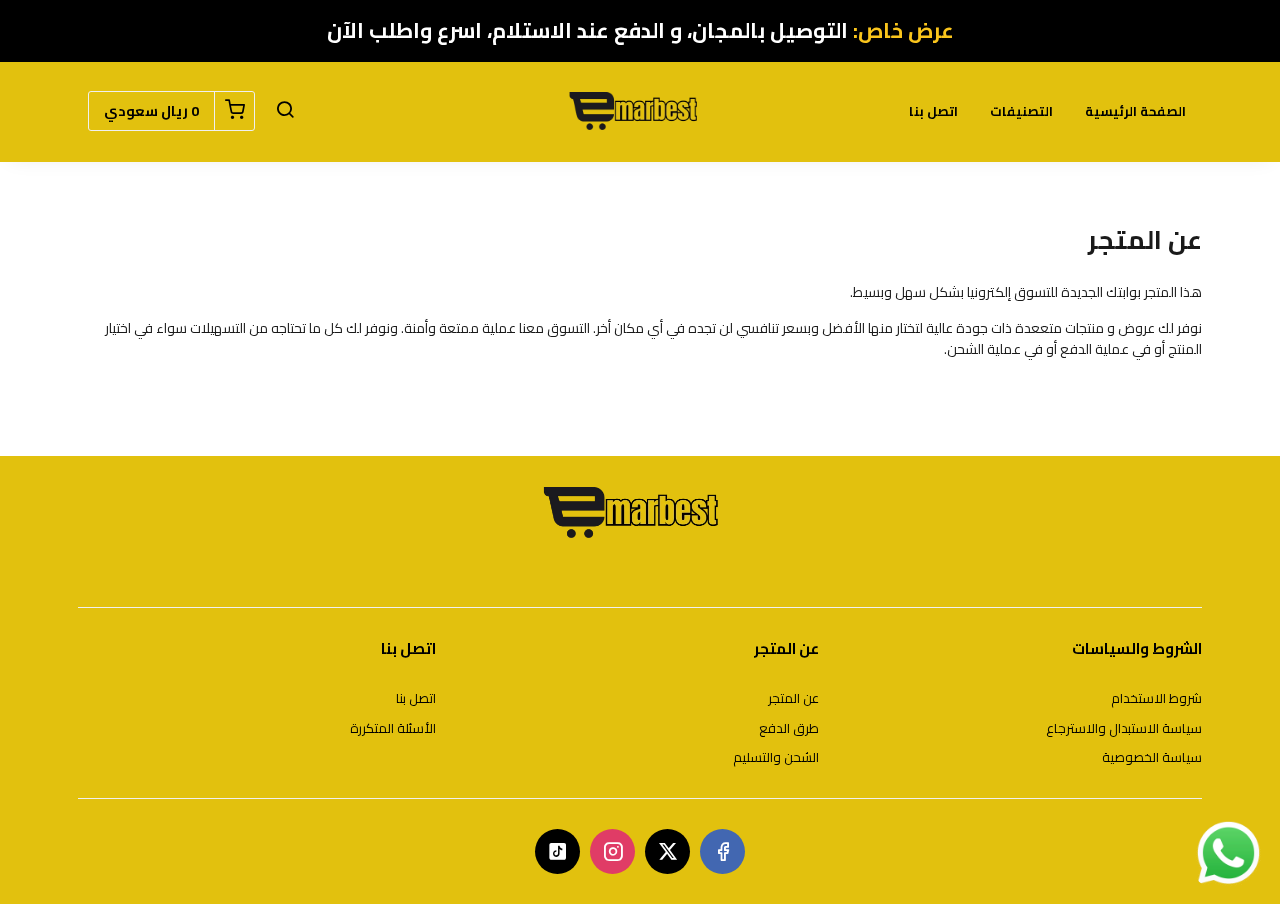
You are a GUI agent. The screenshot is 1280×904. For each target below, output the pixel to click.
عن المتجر (793, 699)
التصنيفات (1021, 111)
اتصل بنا (933, 111)
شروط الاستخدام (1156, 699)
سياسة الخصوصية (1152, 758)
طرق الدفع (789, 729)
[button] (285, 111)
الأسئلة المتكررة (393, 729)
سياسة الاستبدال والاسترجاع (1124, 729)
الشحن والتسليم (776, 758)
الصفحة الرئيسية (1135, 111)
